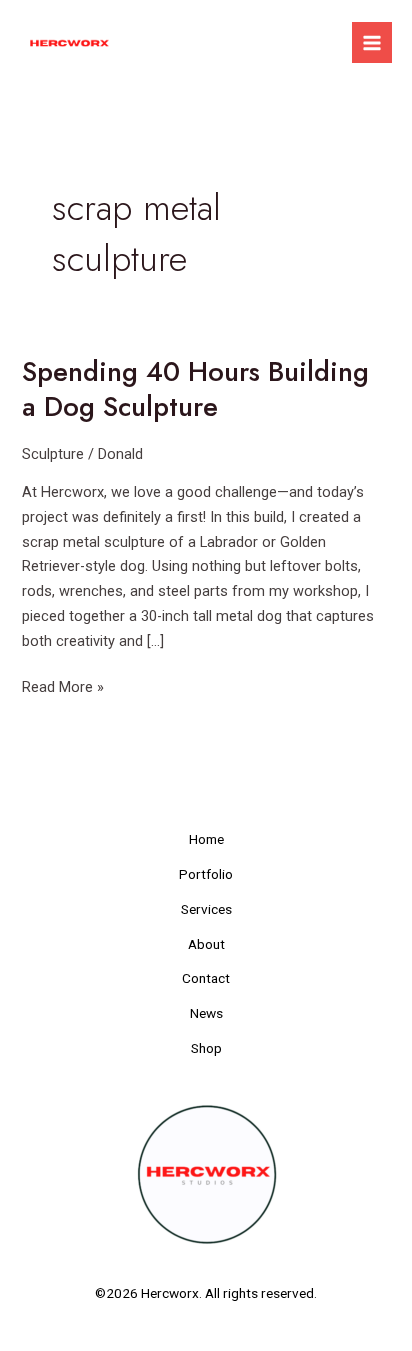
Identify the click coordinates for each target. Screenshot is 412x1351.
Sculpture (53, 454)
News (206, 1013)
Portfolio (206, 874)
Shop (206, 1048)
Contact (206, 978)
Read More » (63, 685)
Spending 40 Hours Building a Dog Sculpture (195, 389)
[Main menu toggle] (372, 42)
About (206, 944)
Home (206, 839)
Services (206, 909)
